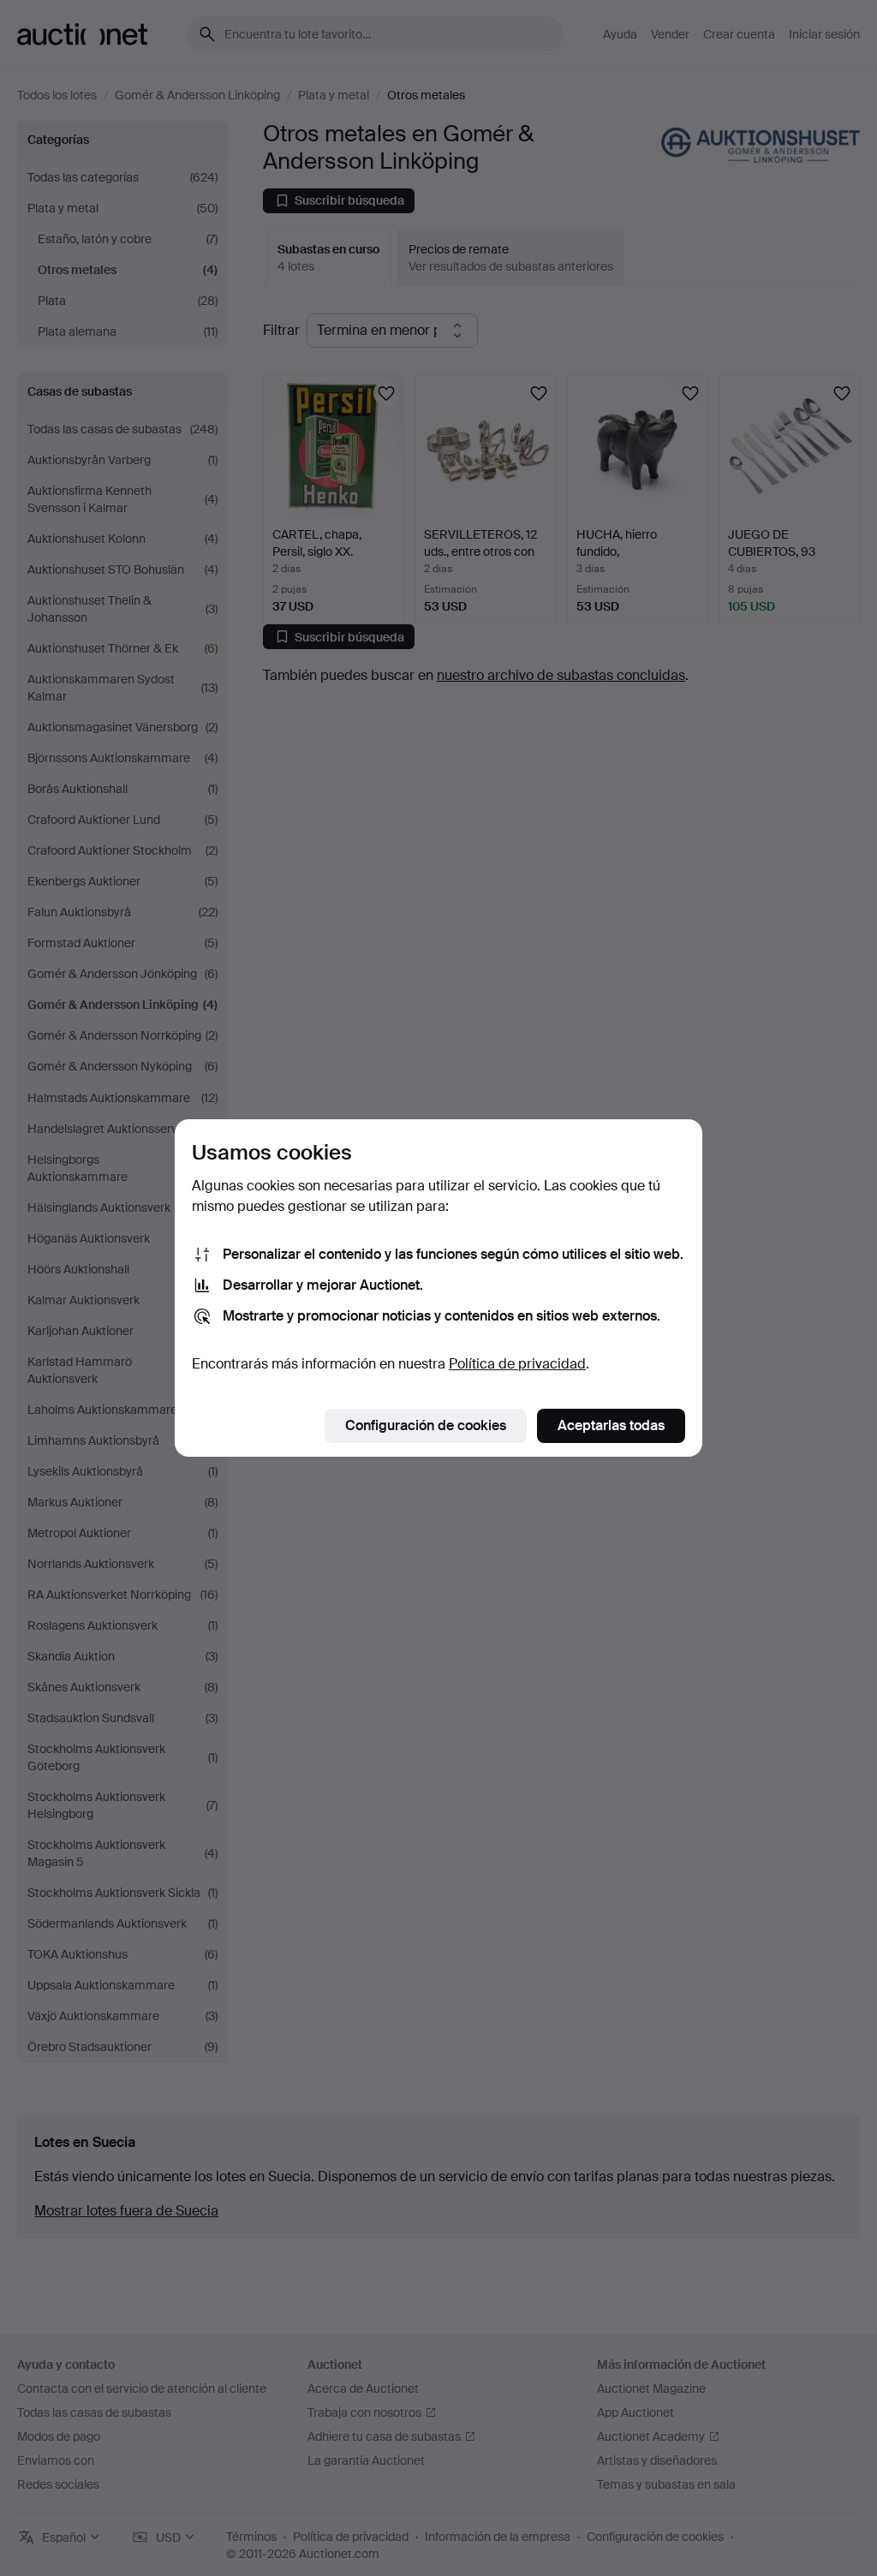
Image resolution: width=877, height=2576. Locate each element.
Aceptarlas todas (611, 1425)
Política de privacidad (517, 1364)
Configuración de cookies (426, 1425)
